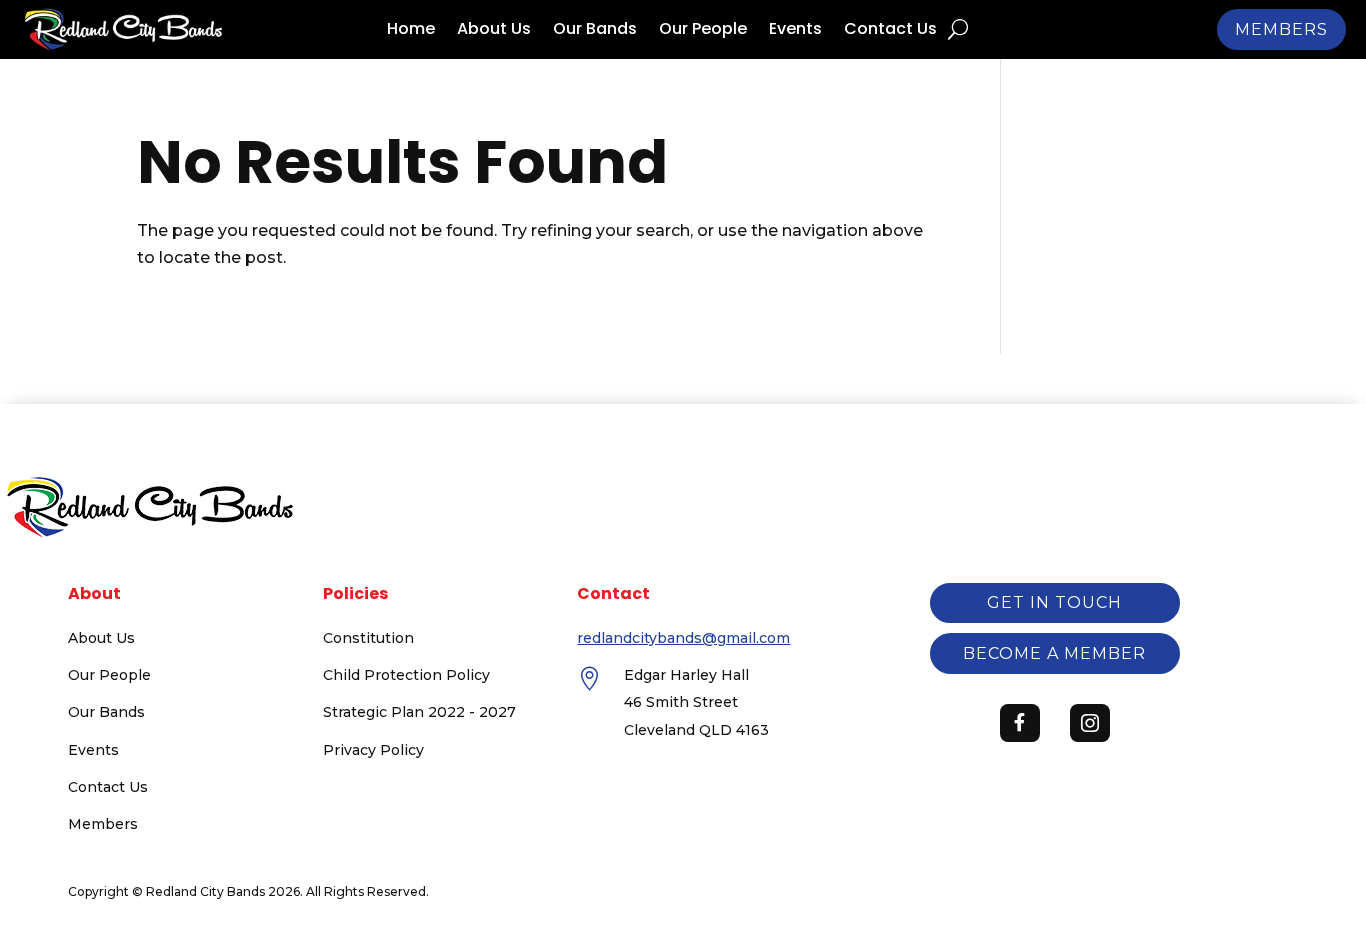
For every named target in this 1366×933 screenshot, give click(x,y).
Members (1281, 29)
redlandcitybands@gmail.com (683, 638)
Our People (703, 31)
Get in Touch (1054, 602)
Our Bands (595, 31)
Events (795, 31)
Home (411, 31)
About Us (494, 31)
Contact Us (890, 31)
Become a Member (1054, 653)
